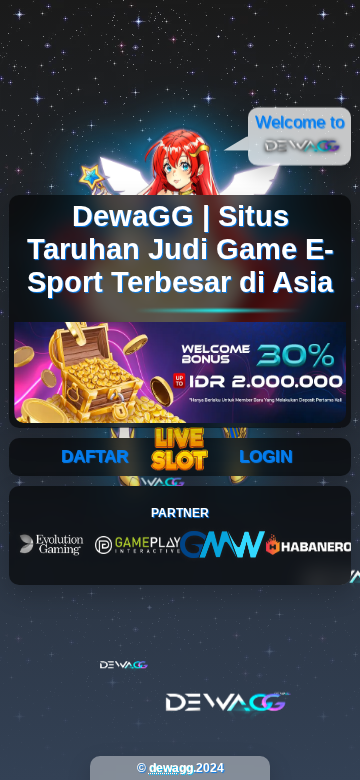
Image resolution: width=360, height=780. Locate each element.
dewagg (171, 768)
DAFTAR (94, 456)
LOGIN (265, 456)
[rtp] (180, 452)
